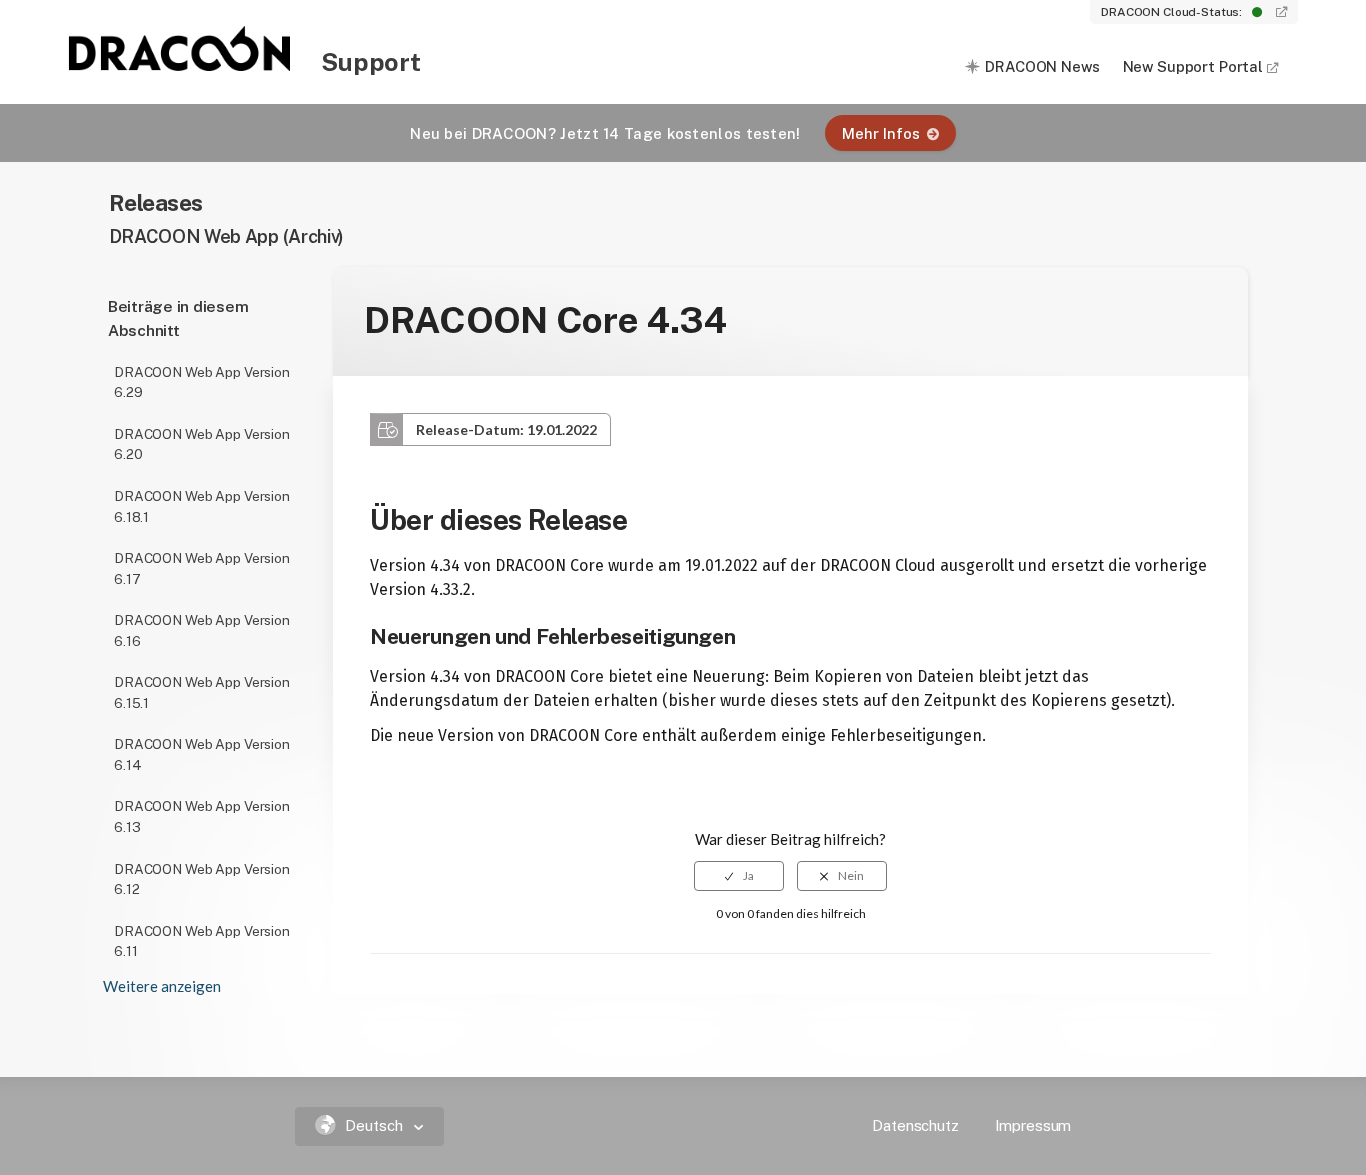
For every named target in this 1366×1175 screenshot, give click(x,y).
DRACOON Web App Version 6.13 (202, 816)
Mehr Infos (881, 133)
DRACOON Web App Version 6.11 (202, 941)
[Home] (181, 65)
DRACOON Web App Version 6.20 (202, 444)
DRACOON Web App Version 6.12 (202, 879)
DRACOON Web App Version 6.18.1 (202, 506)
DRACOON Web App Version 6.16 (202, 630)
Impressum (1033, 1125)
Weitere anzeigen (162, 986)
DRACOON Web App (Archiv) (227, 236)
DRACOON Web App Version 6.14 (202, 754)
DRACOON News (1042, 66)
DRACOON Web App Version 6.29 (202, 382)
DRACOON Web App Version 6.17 (202, 568)
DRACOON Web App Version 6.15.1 (202, 692)
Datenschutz (915, 1125)
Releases (156, 202)
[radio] (739, 876)
